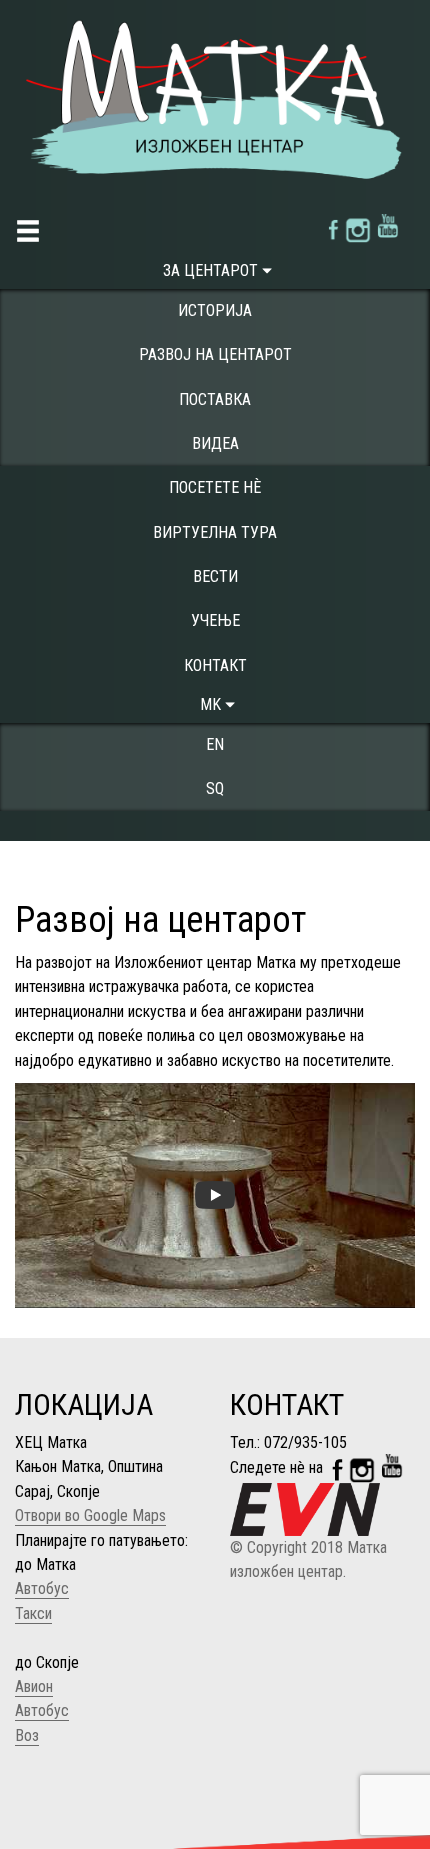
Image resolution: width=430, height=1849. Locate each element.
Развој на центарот (215, 354)
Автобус (42, 1588)
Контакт (215, 665)
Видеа (215, 443)
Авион (34, 1686)
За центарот (210, 270)
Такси (33, 1613)
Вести (215, 576)
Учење (215, 620)
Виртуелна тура (215, 532)
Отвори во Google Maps (90, 1515)
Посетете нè (215, 487)
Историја (215, 310)
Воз (27, 1735)
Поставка (215, 399)
